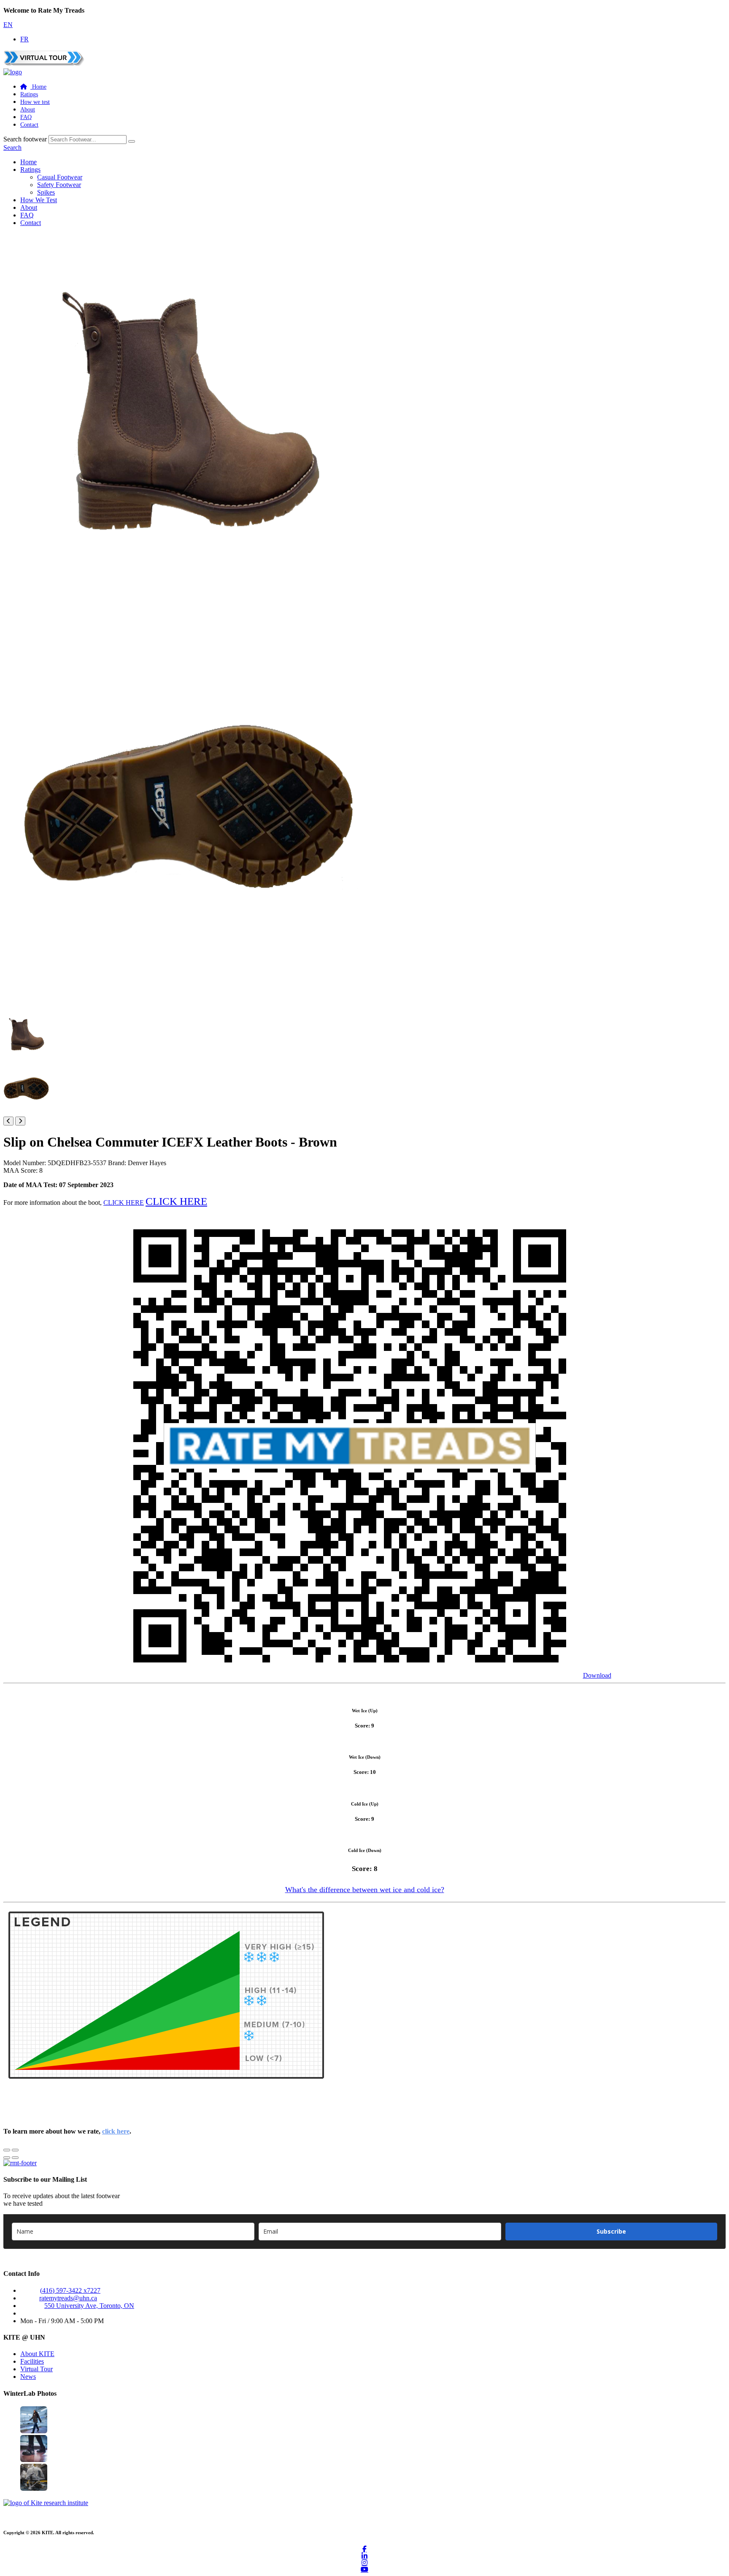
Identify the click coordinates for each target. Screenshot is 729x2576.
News (28, 2377)
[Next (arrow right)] (15, 2158)
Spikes (46, 192)
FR (24, 39)
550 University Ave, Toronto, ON (89, 2306)
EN (8, 25)
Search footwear (25, 139)
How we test (35, 102)
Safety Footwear (59, 185)
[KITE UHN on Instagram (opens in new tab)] (364, 2562)
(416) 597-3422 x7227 (70, 2290)
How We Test (39, 200)
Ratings (29, 94)
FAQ (26, 117)
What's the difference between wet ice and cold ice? (365, 1890)
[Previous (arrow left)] (7, 2158)
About (28, 110)
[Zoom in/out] (15, 2150)
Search (12, 148)
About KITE (37, 2354)
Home (28, 162)
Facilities (32, 2361)
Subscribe (611, 2231)
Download (597, 1675)
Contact (29, 125)
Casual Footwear (60, 177)
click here (116, 2131)
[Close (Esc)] (7, 2150)
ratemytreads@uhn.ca (68, 2298)
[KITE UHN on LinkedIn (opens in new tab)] (364, 2556)
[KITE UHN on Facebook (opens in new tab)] (364, 2549)
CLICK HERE (124, 1203)
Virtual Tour (36, 2369)
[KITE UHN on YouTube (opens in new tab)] (364, 2569)
